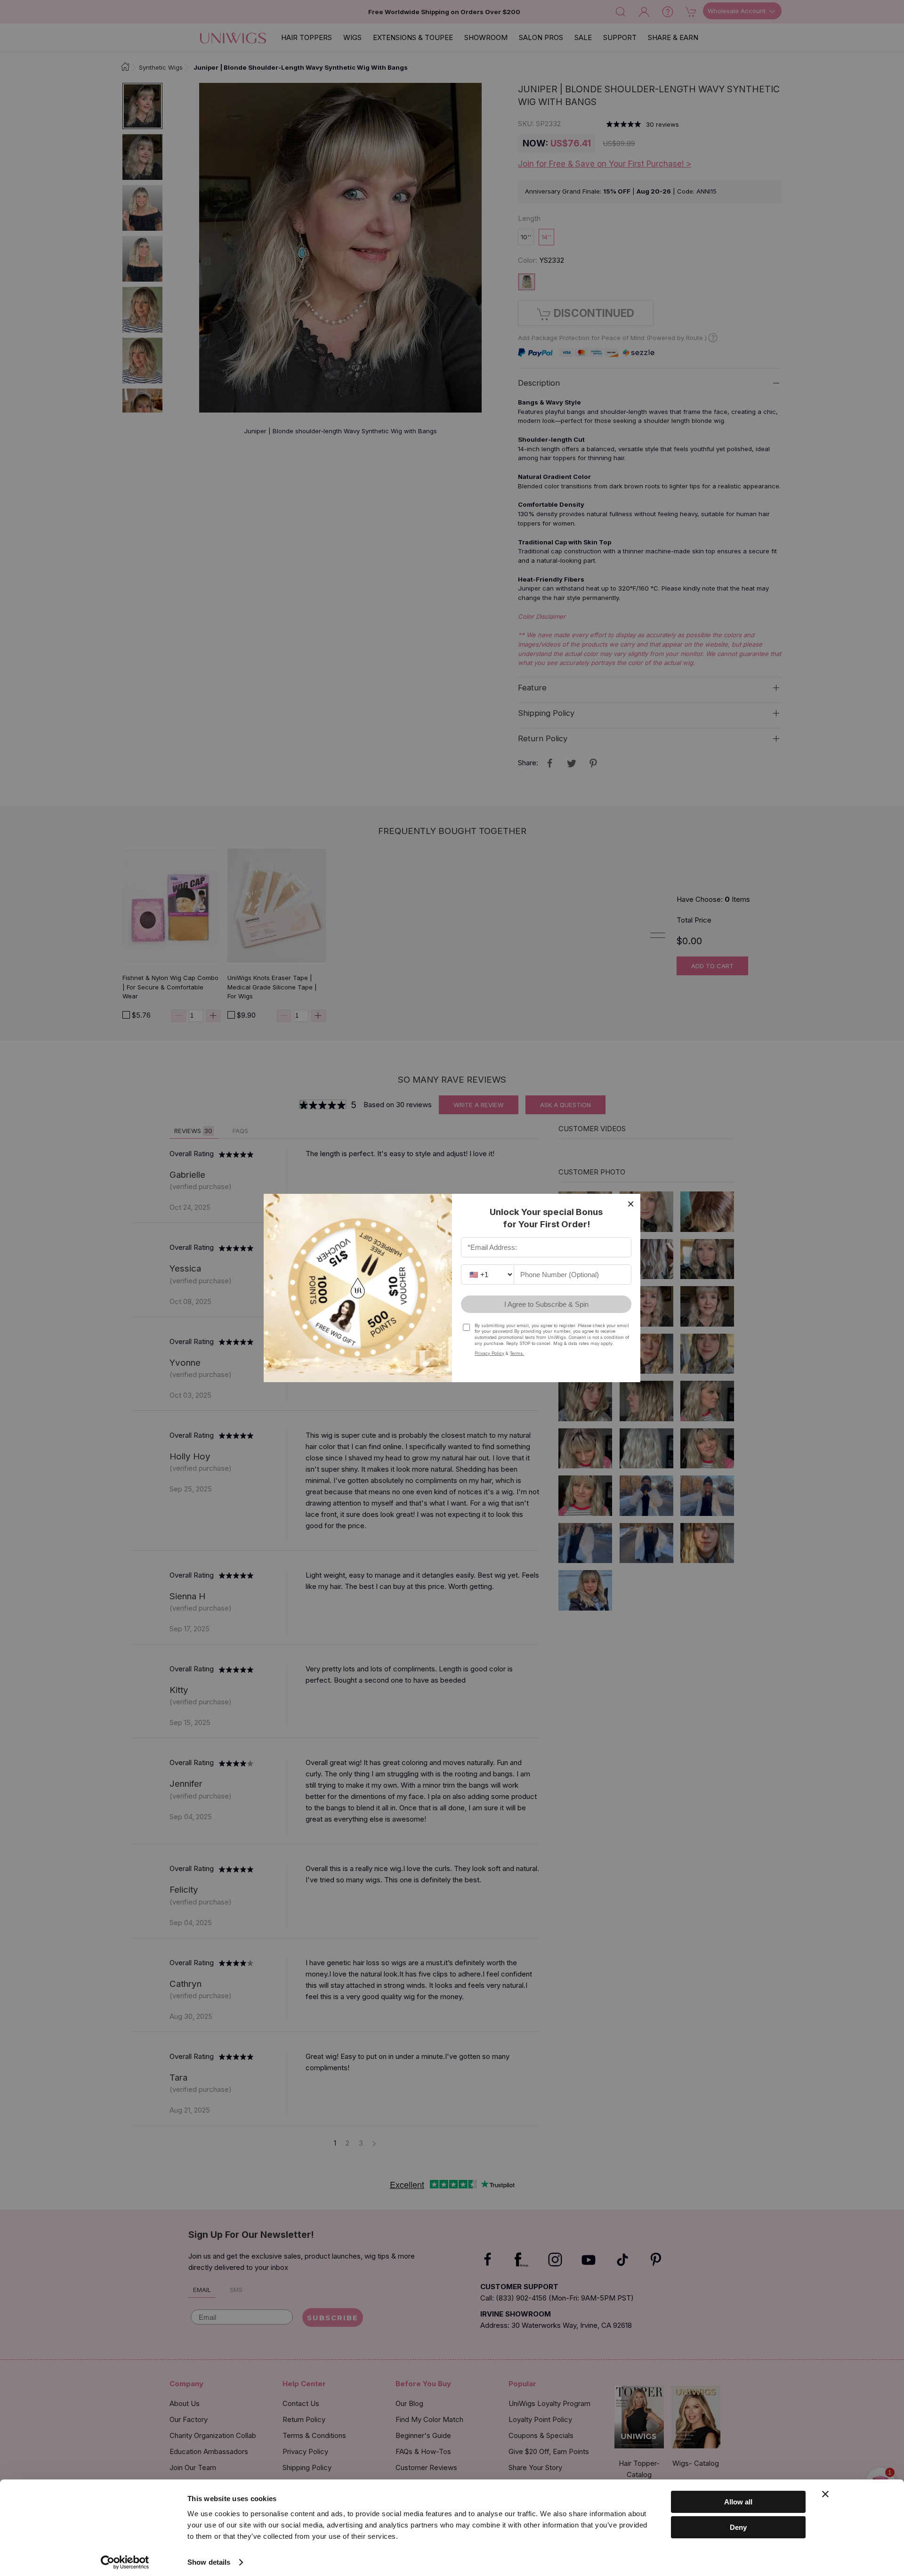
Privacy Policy (489, 1353)
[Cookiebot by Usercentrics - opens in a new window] (125, 2562)
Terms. (517, 1353)
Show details (209, 2562)
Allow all (738, 2502)
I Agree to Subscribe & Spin (546, 1304)
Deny (738, 2527)
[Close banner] (825, 2494)
